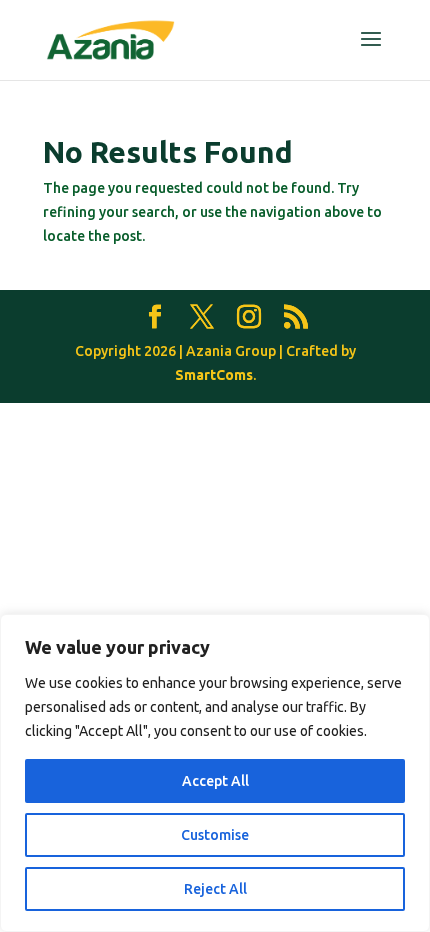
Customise (215, 835)
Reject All (215, 889)
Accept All (215, 781)
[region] (215, 773)
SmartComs (214, 375)
